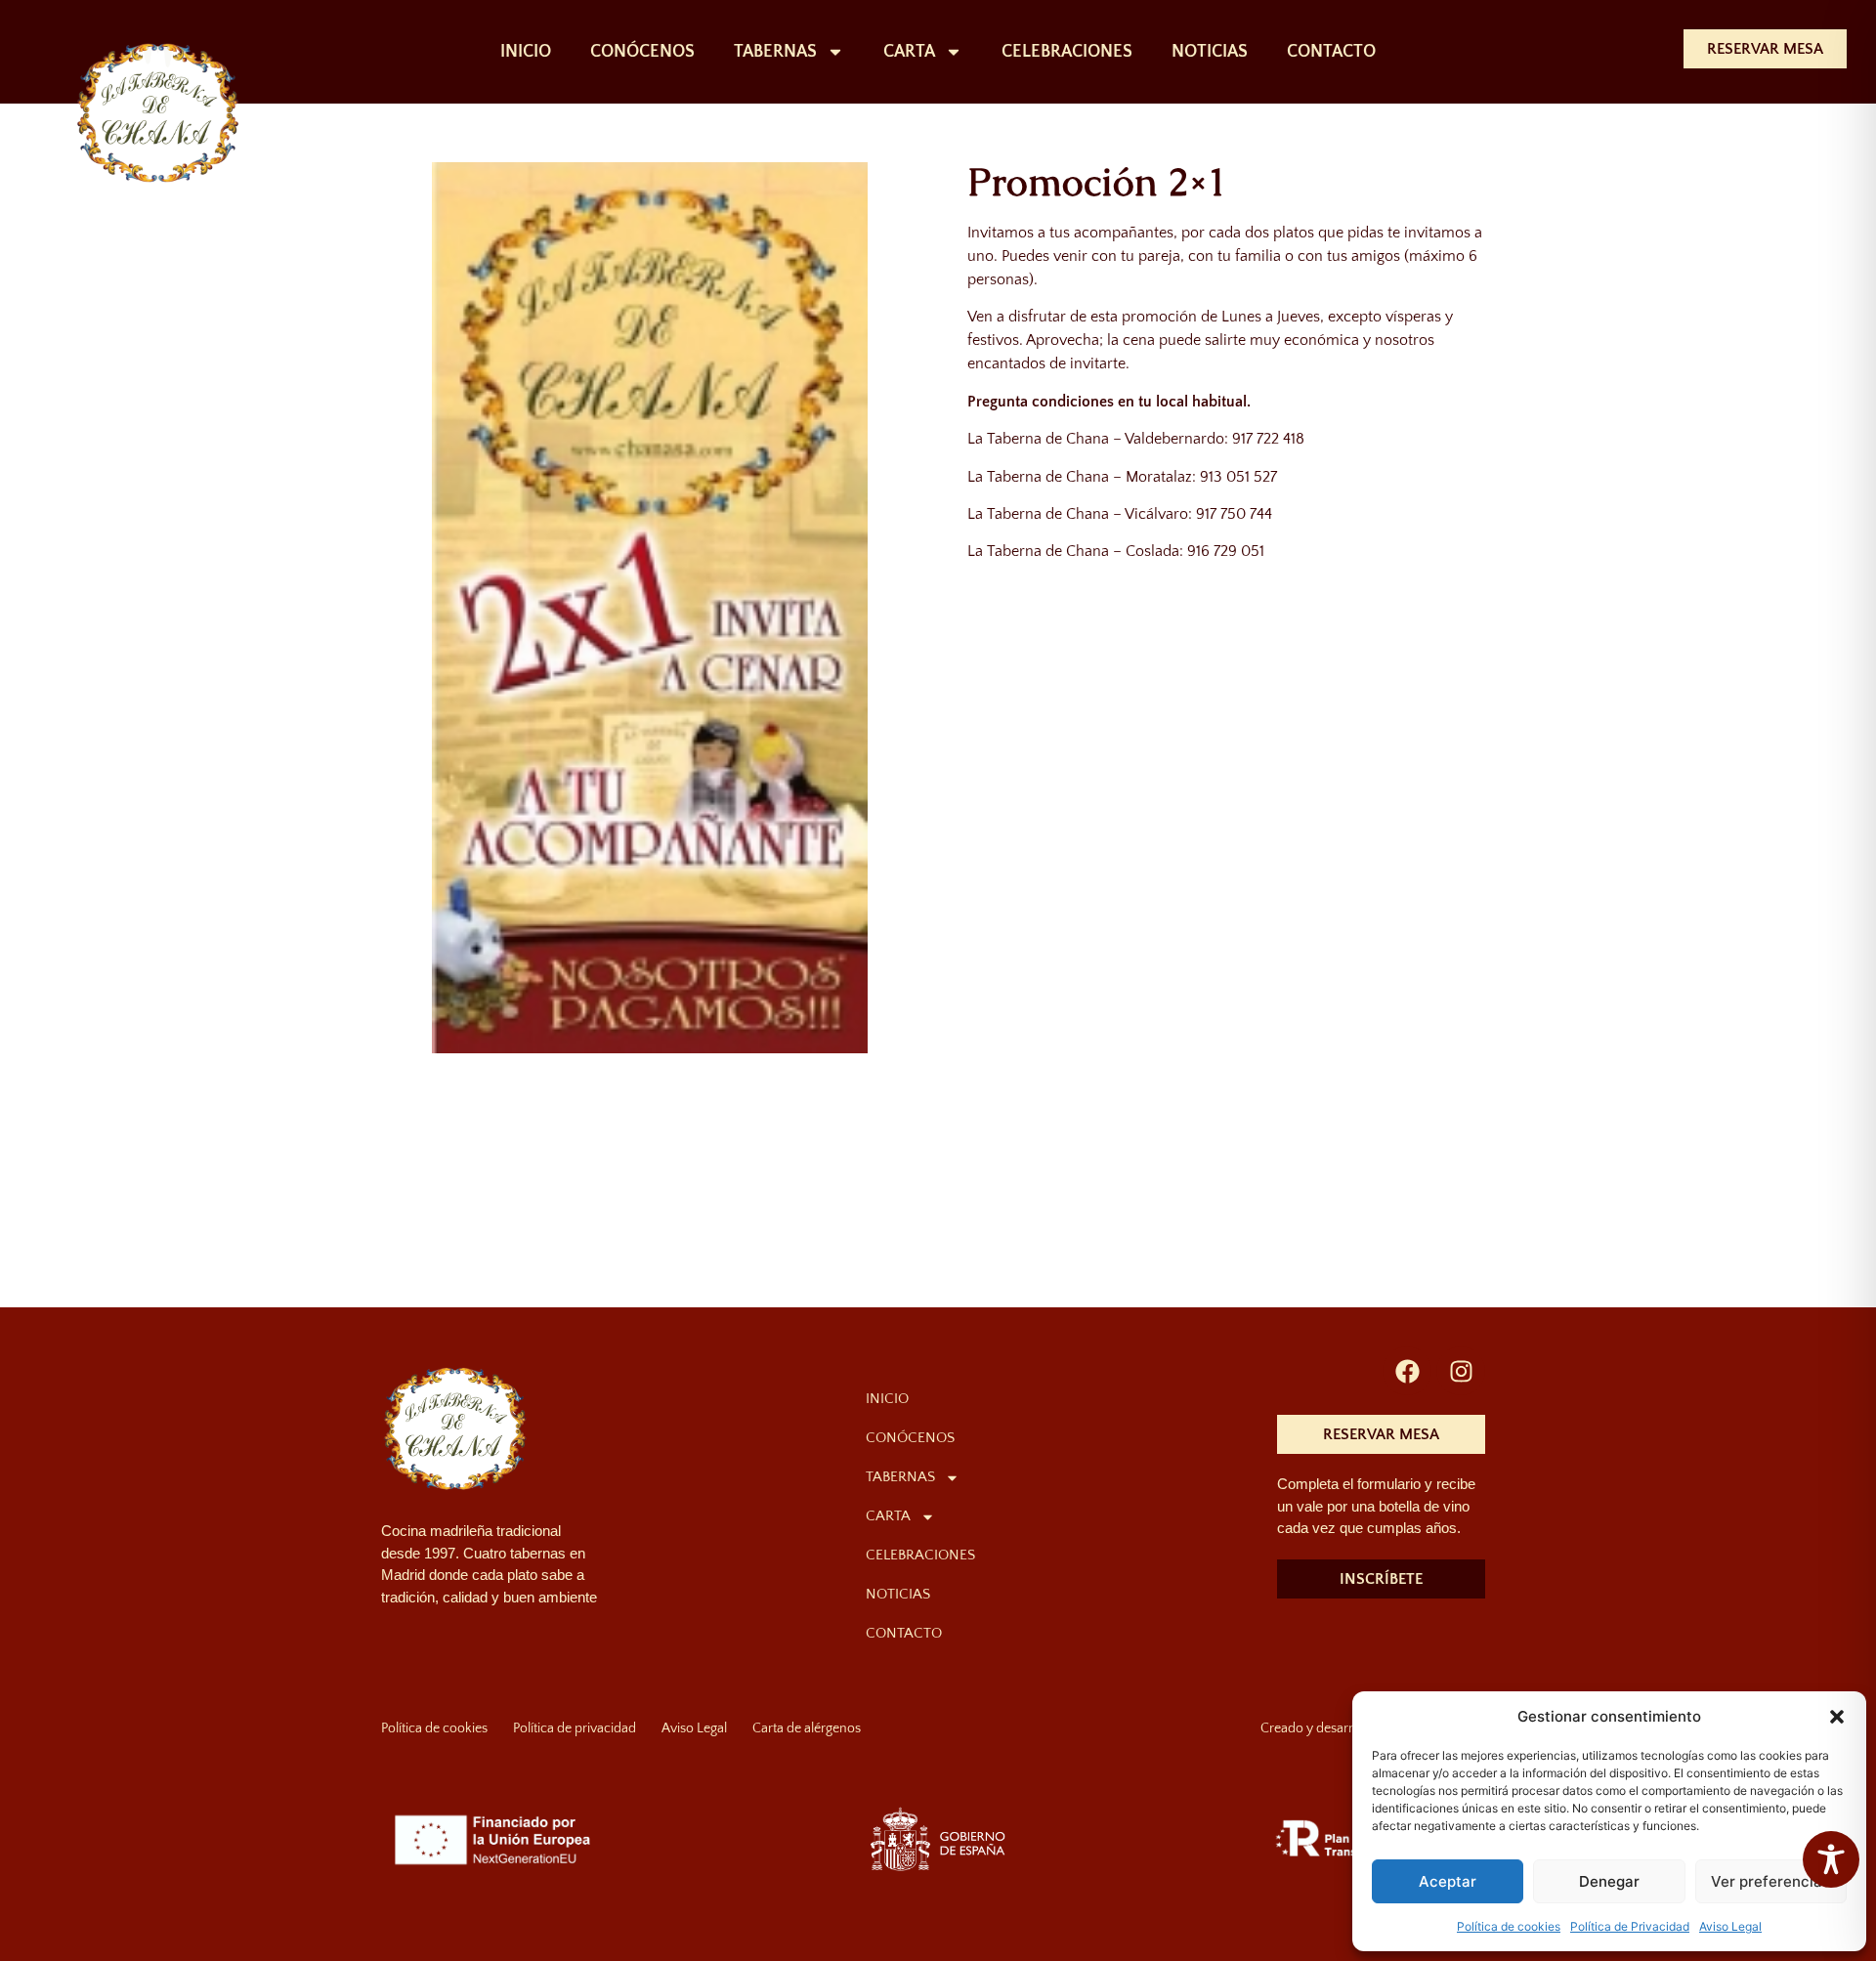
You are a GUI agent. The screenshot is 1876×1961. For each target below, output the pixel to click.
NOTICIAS (1210, 52)
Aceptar (1448, 1881)
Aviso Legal (1730, 1926)
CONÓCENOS (642, 52)
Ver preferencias (1770, 1881)
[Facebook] (1407, 1371)
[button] (1837, 1717)
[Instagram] (1461, 1371)
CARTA (909, 52)
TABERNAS (775, 52)
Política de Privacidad (1630, 1926)
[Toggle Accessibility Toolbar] (1831, 1859)
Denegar (1609, 1881)
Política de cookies (1509, 1926)
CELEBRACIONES (1067, 52)
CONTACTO (1331, 52)
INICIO (526, 52)
